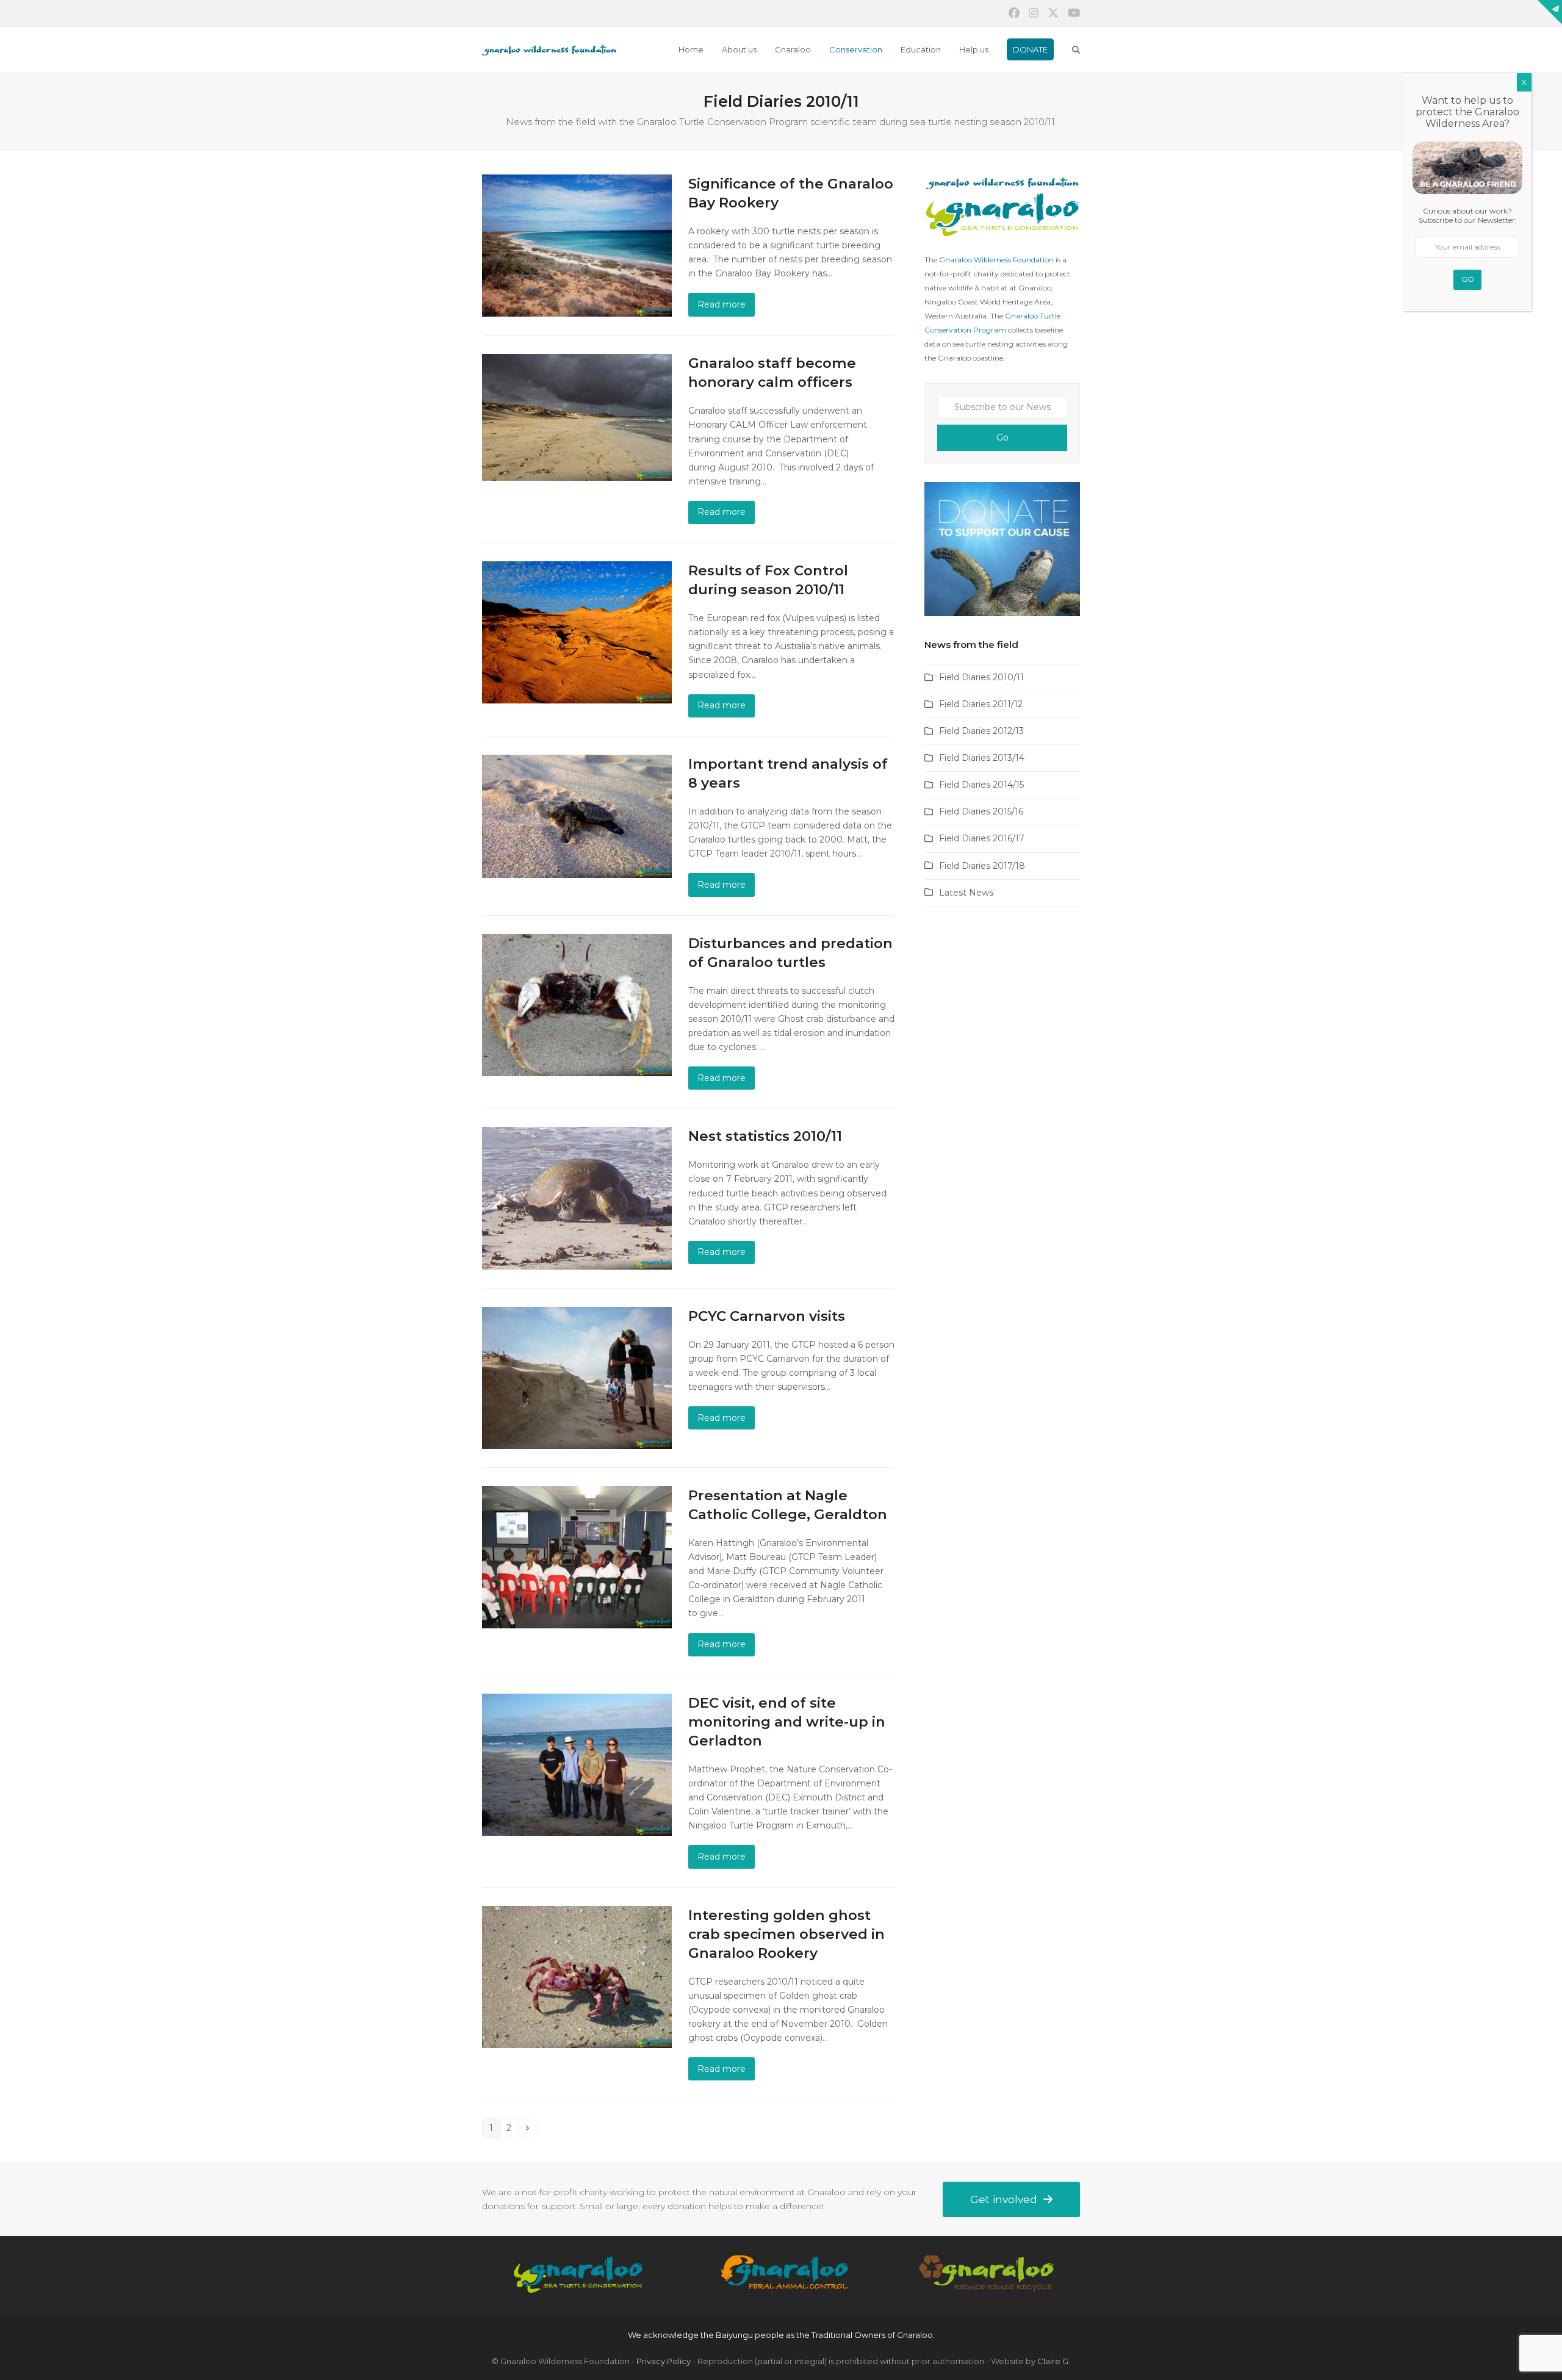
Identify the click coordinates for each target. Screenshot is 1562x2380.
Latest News (966, 893)
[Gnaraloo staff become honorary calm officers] (577, 417)
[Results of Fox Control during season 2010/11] (577, 631)
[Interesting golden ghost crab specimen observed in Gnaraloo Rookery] (577, 1976)
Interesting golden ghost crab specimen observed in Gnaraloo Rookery (786, 1934)
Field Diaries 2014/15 (981, 785)
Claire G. (1054, 2361)
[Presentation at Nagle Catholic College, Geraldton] (577, 1556)
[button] (1076, 49)
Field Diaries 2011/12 (981, 704)
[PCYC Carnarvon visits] (577, 1377)
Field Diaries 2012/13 (981, 731)
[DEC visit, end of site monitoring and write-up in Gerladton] (577, 1764)
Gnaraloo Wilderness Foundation (996, 260)
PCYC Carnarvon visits (767, 1316)
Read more (722, 304)
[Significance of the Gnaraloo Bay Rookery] (577, 245)
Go (1002, 437)
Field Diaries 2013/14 (982, 758)
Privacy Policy (664, 2361)
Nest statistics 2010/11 (765, 1136)
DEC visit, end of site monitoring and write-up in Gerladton (787, 1722)
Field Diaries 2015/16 (981, 811)
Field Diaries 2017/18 (982, 866)
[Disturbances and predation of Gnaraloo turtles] (577, 1004)
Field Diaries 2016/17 (982, 838)
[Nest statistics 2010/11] (577, 1198)
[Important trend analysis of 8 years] (577, 816)
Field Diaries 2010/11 (981, 677)
